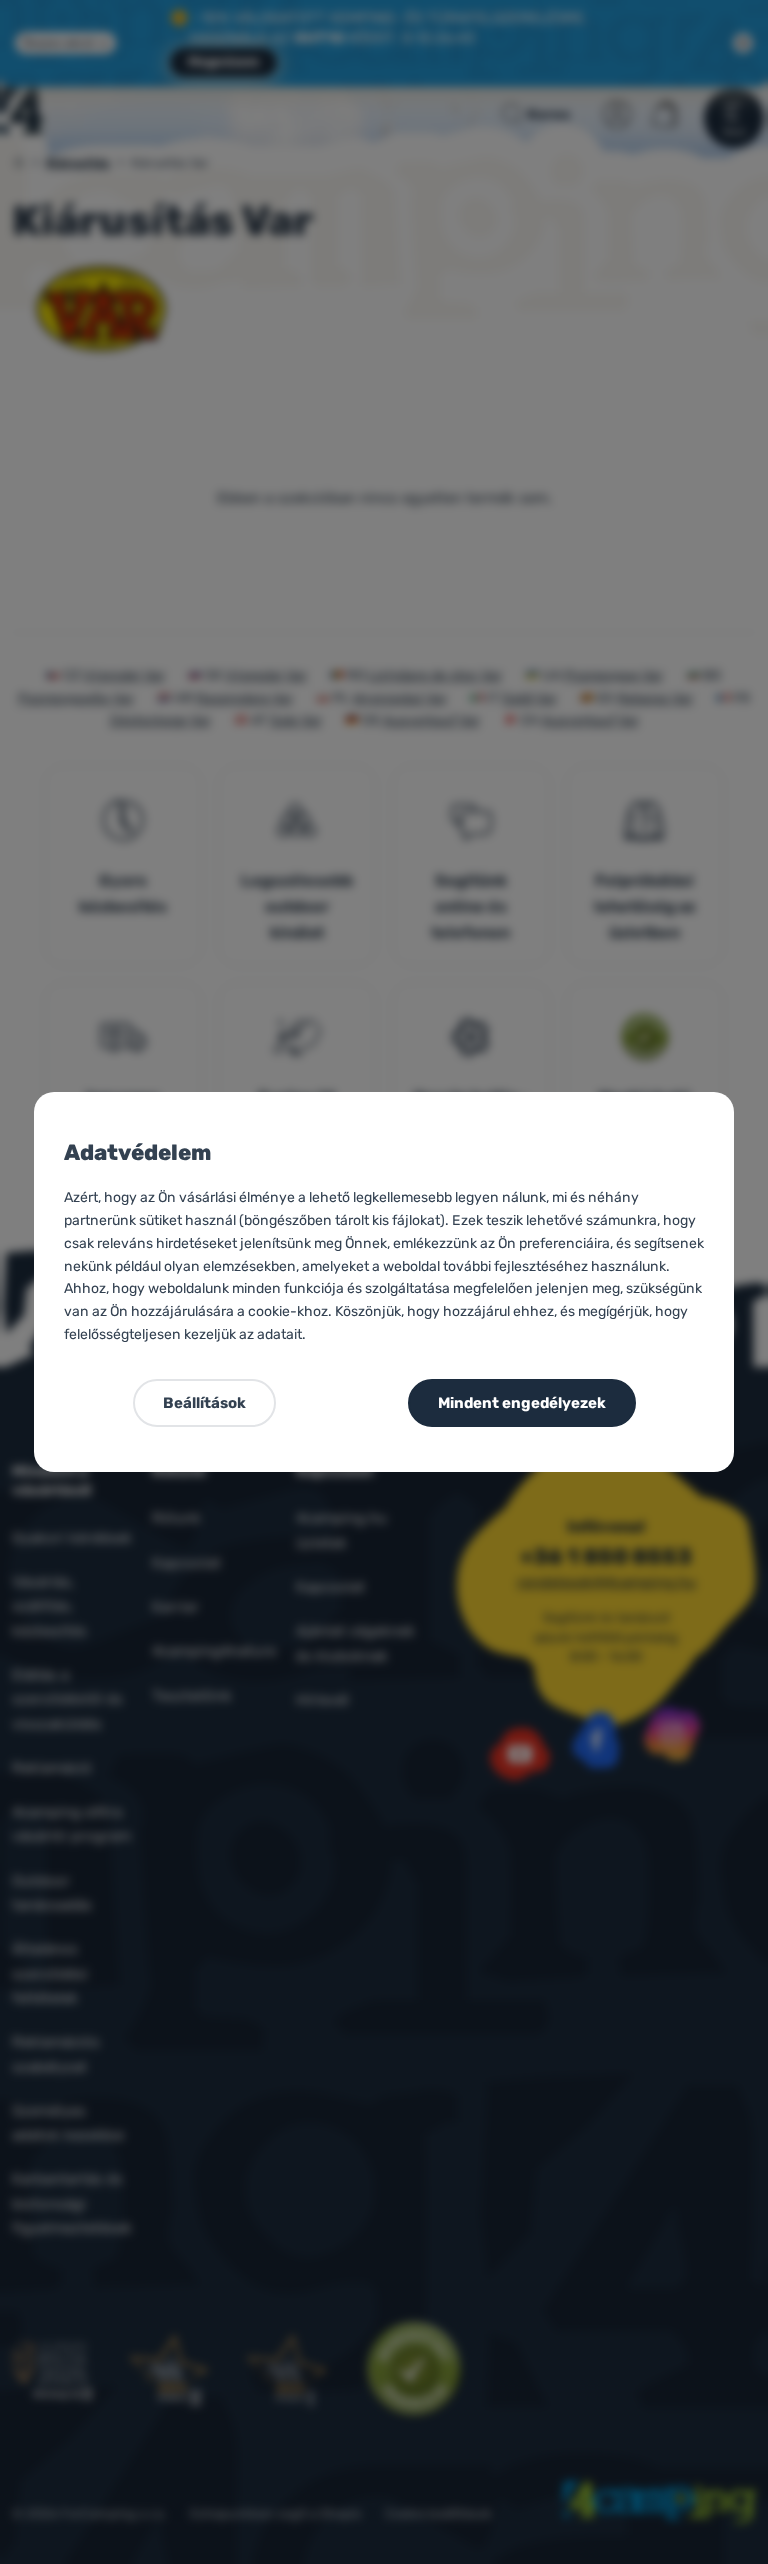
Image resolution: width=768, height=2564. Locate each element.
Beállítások (204, 1403)
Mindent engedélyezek (522, 1403)
